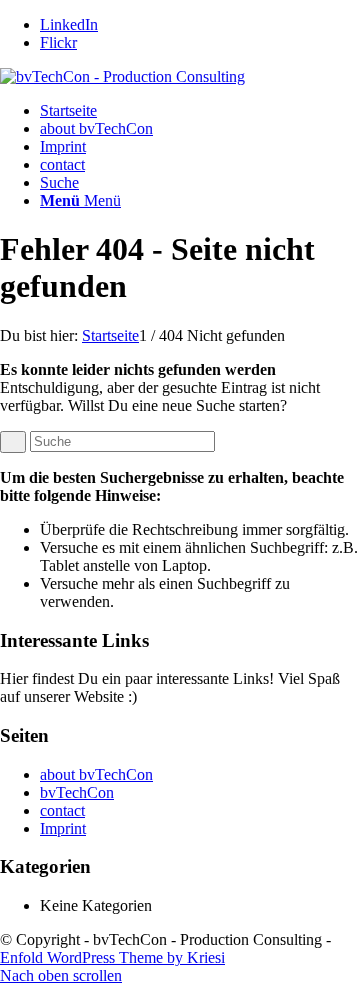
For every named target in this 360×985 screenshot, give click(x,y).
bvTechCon (77, 792)
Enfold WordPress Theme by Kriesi (112, 957)
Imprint (63, 146)
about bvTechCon (96, 128)
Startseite (68, 110)
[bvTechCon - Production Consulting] (122, 76)
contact (62, 164)
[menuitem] (200, 183)
